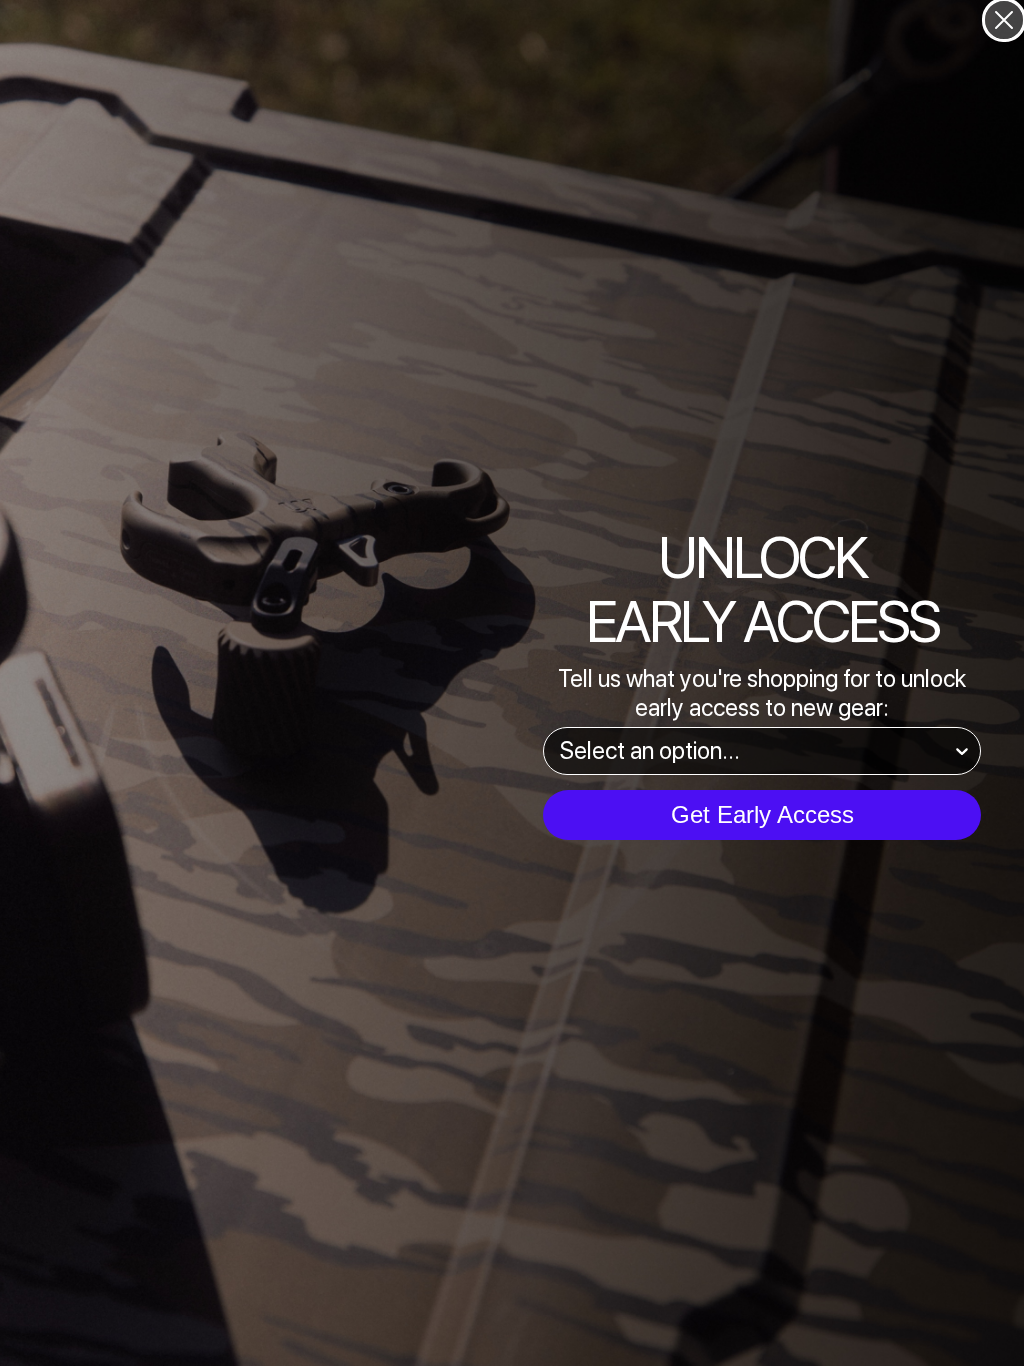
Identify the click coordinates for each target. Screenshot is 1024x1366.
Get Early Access (762, 814)
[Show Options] (962, 751)
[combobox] (756, 751)
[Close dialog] (1004, 20)
